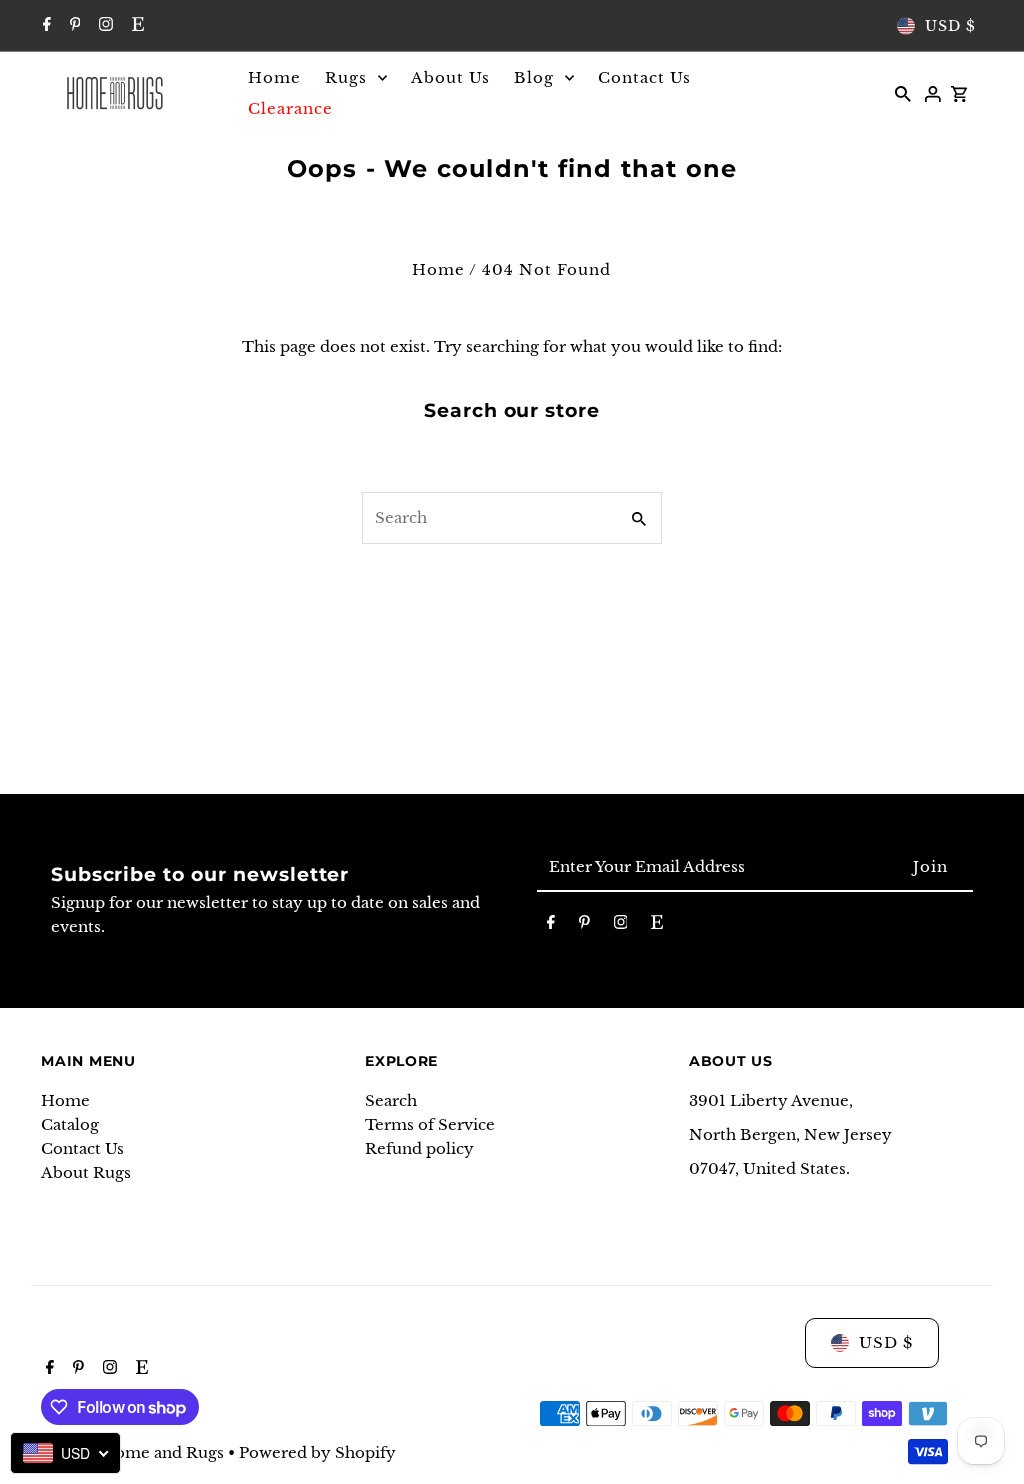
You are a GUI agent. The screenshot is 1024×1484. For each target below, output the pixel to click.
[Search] (903, 93)
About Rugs (86, 1172)
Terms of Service (430, 1124)
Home (438, 269)
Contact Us (82, 1148)
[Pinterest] (73, 26)
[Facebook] (44, 26)
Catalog (70, 1124)
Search (391, 1100)
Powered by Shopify (317, 1452)
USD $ (950, 26)
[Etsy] (135, 26)
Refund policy (419, 1148)
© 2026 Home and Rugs (134, 1452)
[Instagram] (103, 26)
